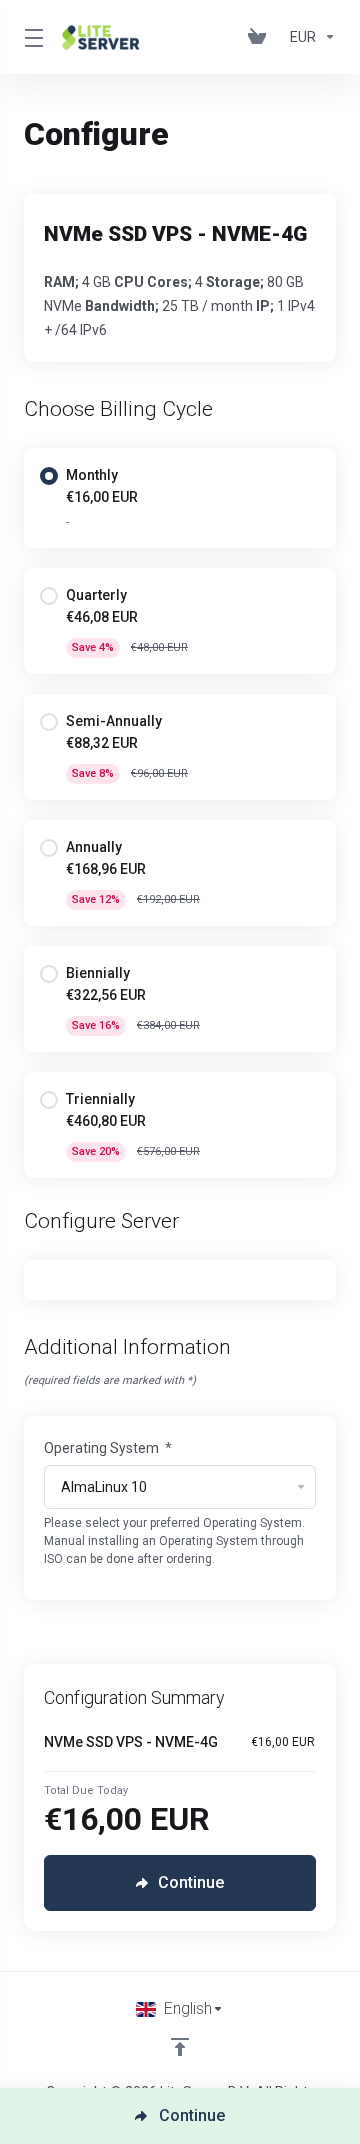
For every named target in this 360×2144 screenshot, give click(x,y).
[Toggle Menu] (31, 37)
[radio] (49, 476)
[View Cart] (261, 37)
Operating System (108, 1448)
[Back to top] (180, 2047)
